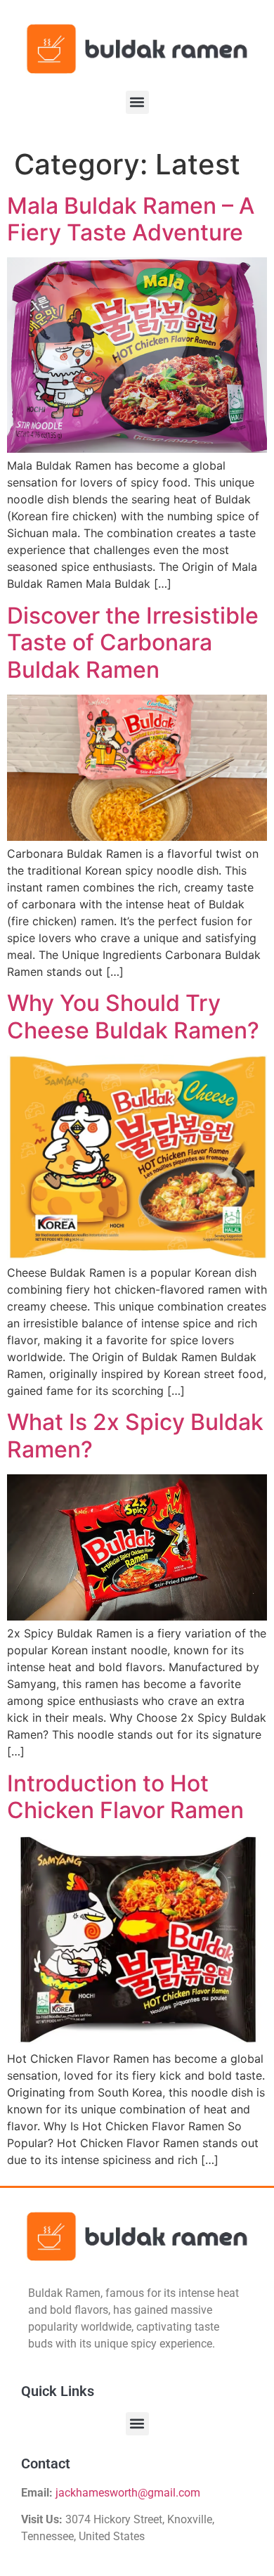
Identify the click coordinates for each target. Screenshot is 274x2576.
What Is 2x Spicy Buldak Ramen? (135, 1435)
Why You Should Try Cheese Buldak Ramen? (133, 1016)
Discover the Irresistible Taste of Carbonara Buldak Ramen (133, 643)
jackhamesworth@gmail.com (128, 2493)
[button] (137, 102)
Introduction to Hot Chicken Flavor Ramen (125, 1797)
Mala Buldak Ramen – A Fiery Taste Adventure (131, 219)
